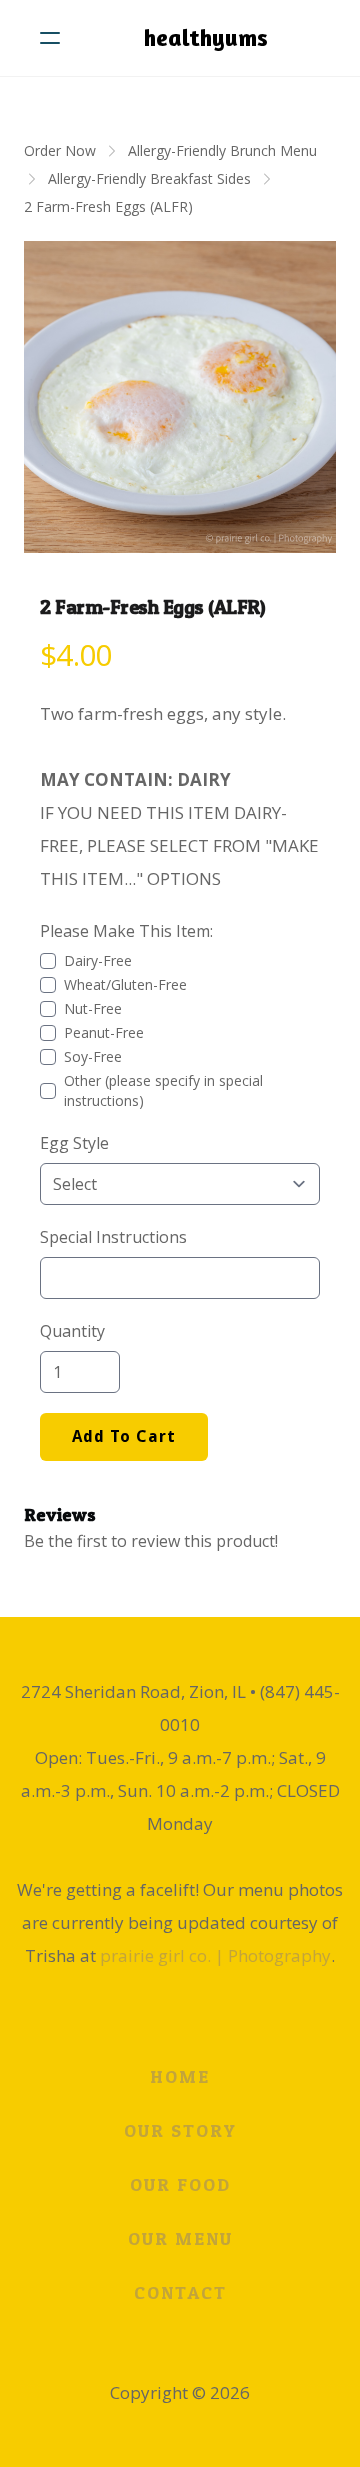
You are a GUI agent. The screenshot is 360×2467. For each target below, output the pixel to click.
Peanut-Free (104, 1032)
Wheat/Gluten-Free (125, 984)
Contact (180, 2292)
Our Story (180, 2130)
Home (180, 2076)
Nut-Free (93, 1008)
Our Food (180, 2184)
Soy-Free (93, 1056)
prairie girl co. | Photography (215, 1955)
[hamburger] (50, 38)
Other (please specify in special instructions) (163, 1090)
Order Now (60, 150)
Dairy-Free (98, 960)
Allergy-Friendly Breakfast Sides (149, 178)
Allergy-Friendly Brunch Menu (222, 150)
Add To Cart (124, 1436)
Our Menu (180, 2238)
